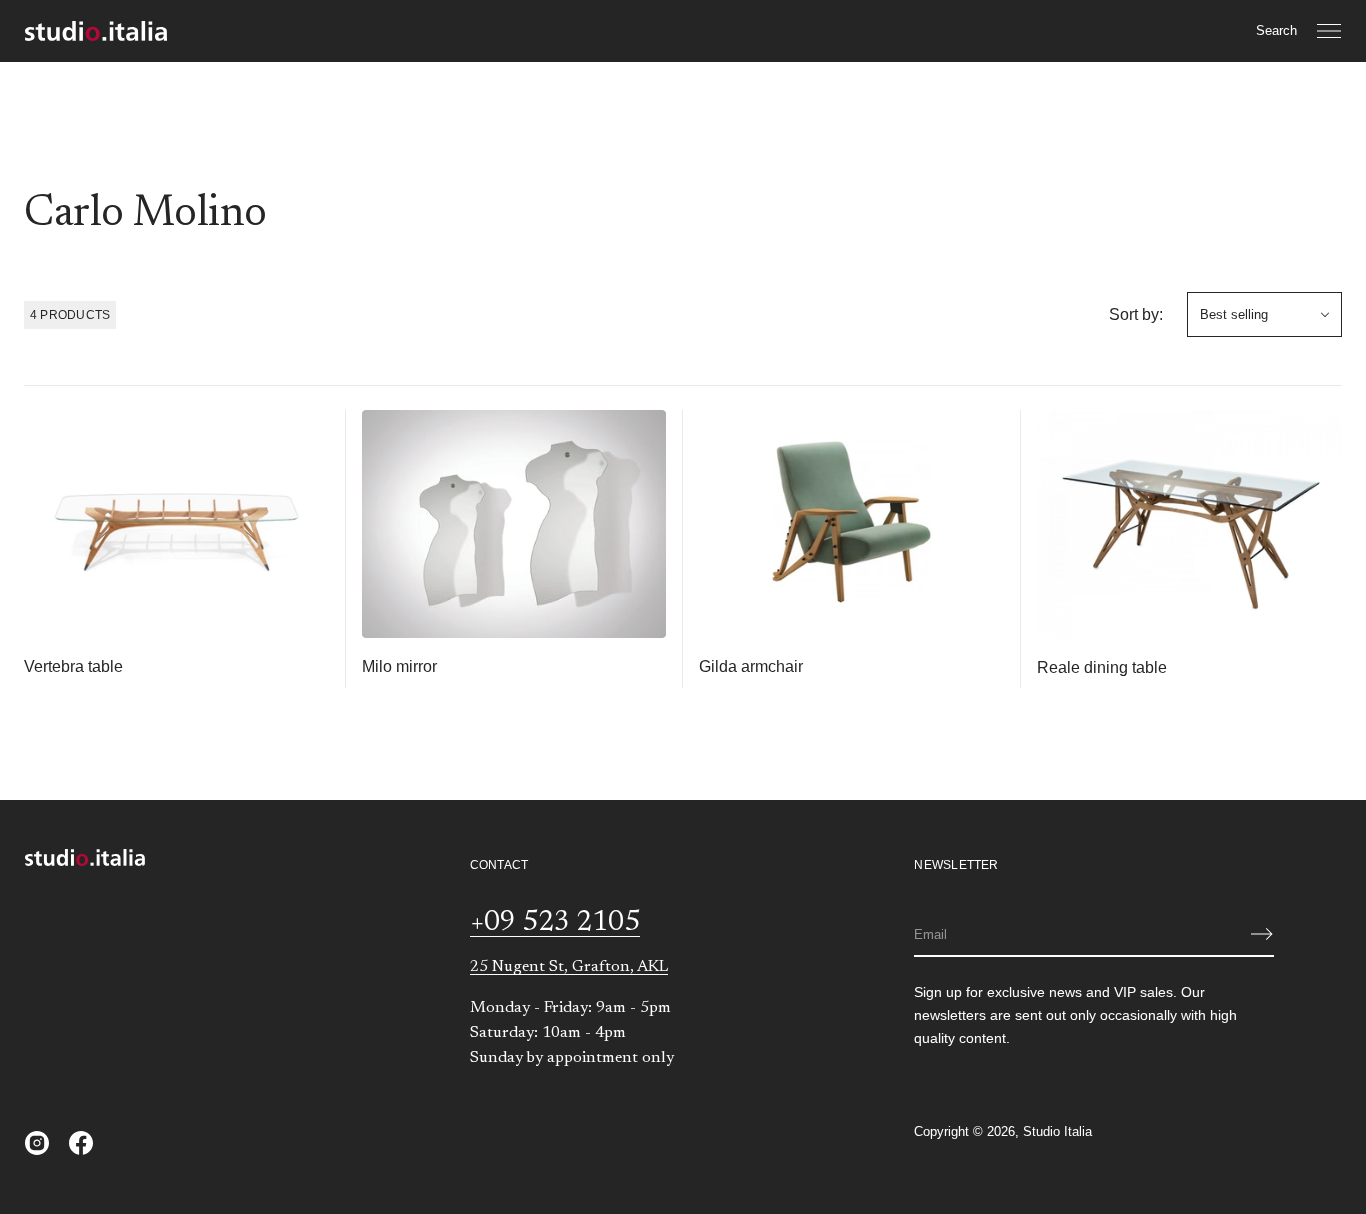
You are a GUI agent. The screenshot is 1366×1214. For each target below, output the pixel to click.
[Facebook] (81, 1143)
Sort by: (1136, 314)
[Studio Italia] (96, 31)
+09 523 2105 (555, 923)
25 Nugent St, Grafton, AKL (569, 967)
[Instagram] (37, 1143)
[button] (1276, 31)
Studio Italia (1057, 1131)
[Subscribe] (1262, 934)
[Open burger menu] (1329, 31)
